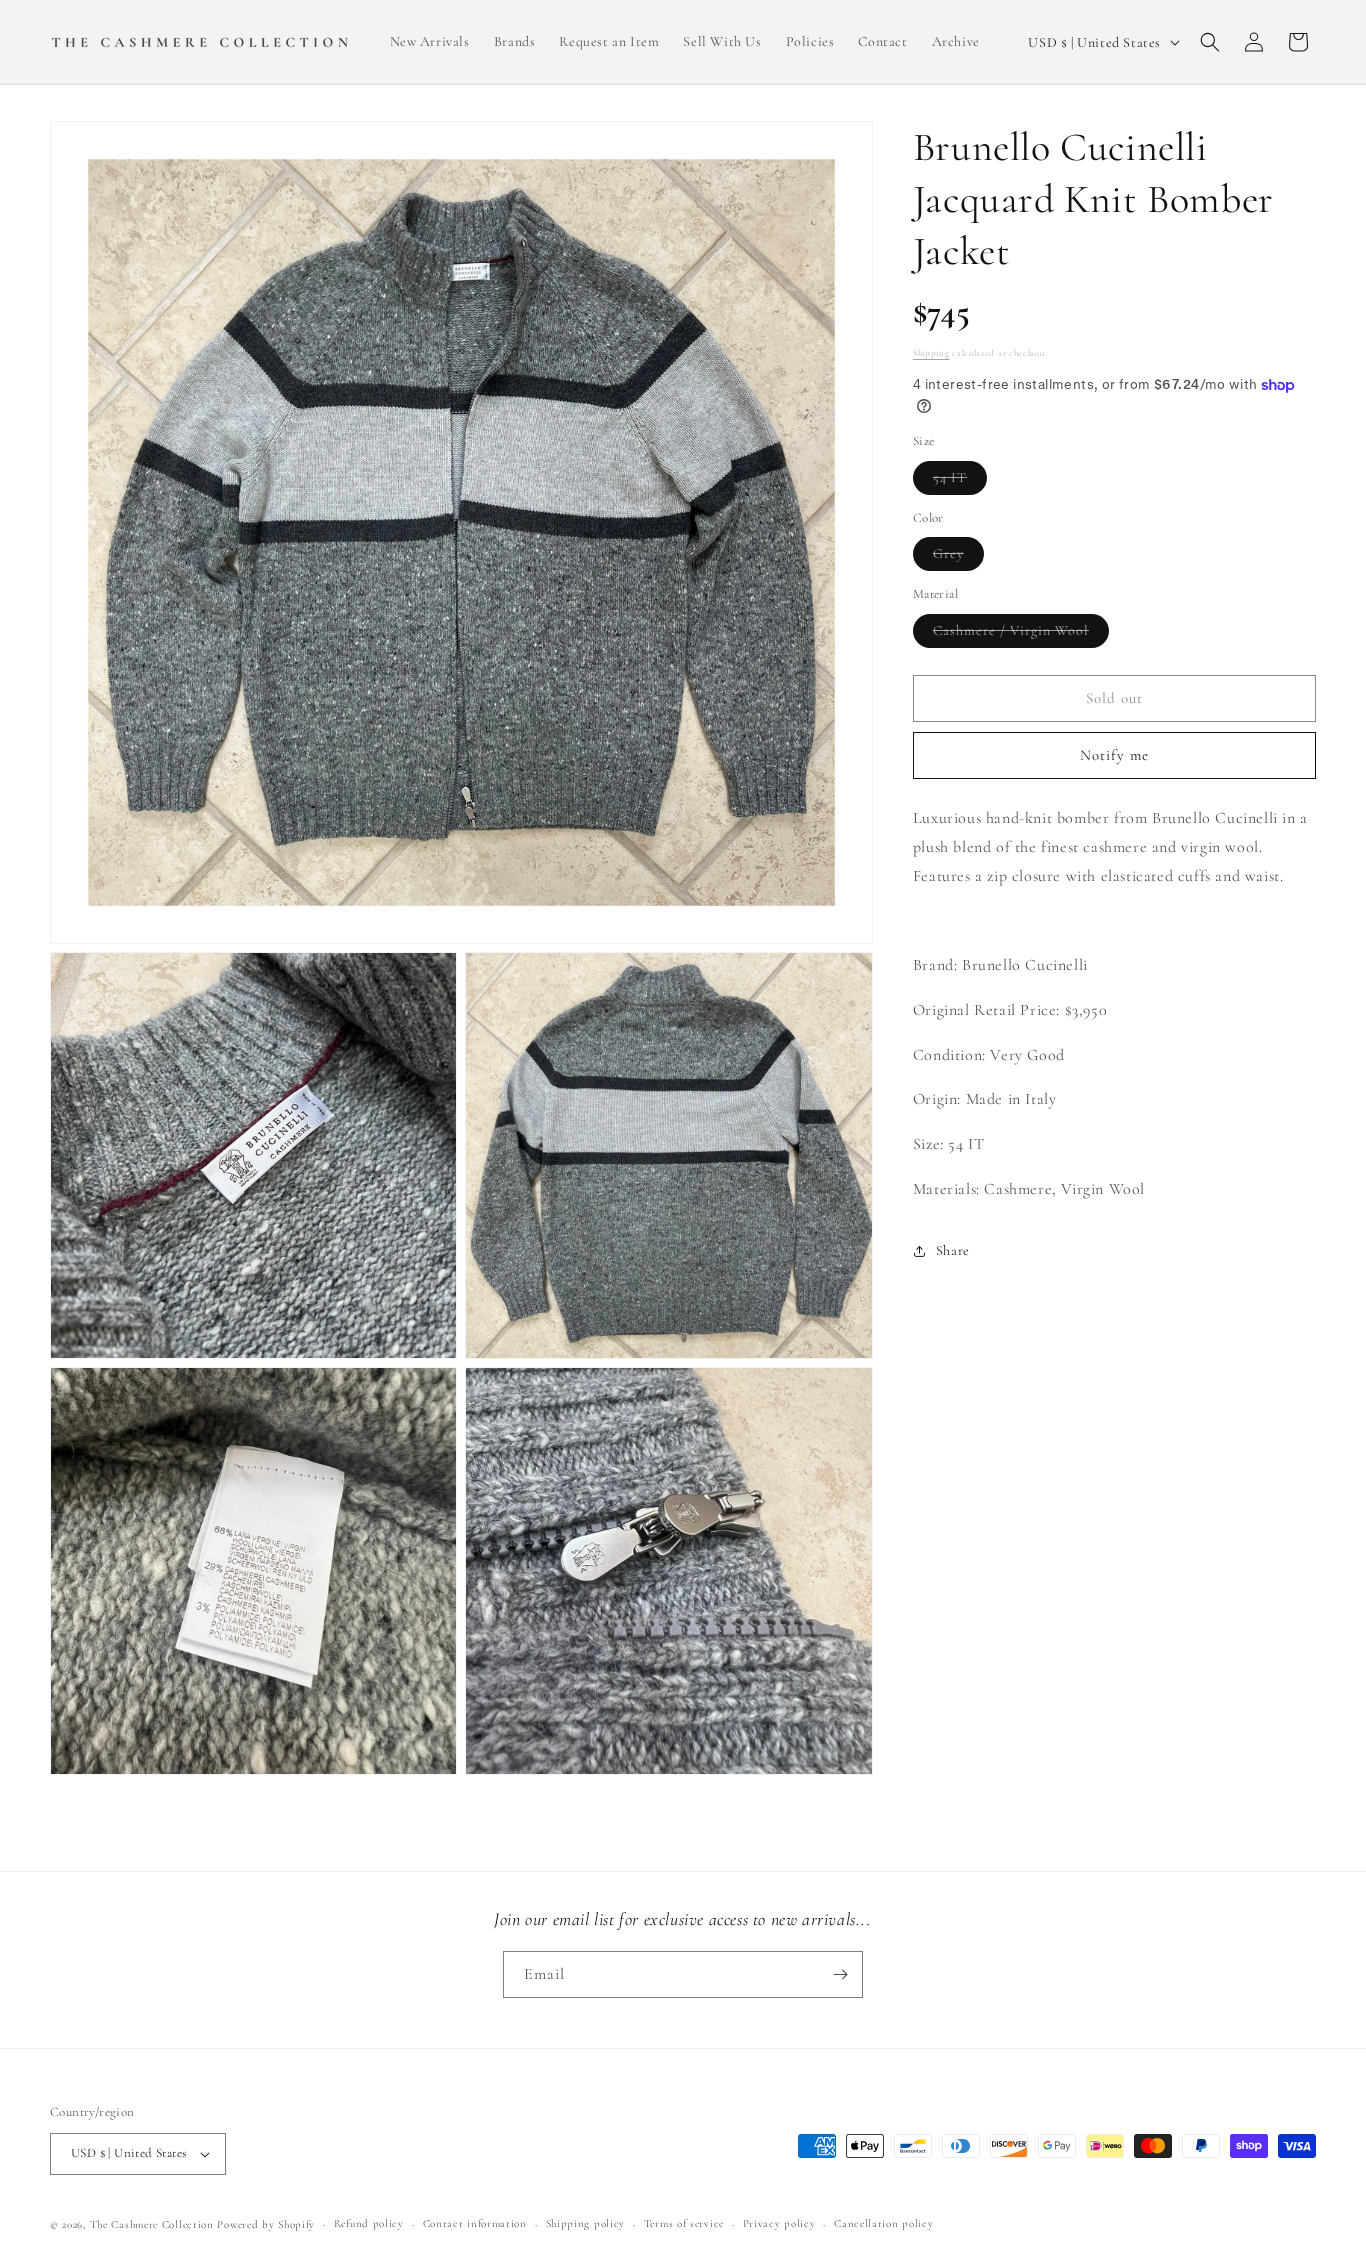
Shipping (931, 353)
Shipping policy (586, 2223)
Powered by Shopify (266, 2224)
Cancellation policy (883, 2223)
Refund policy (369, 2223)
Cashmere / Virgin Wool (1021, 634)
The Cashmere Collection (152, 2224)
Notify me (1114, 756)
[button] (1210, 42)
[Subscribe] (840, 1974)
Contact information (475, 2223)
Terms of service (684, 2223)
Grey (958, 558)
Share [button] (953, 1251)
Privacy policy (779, 2223)
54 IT (960, 481)
